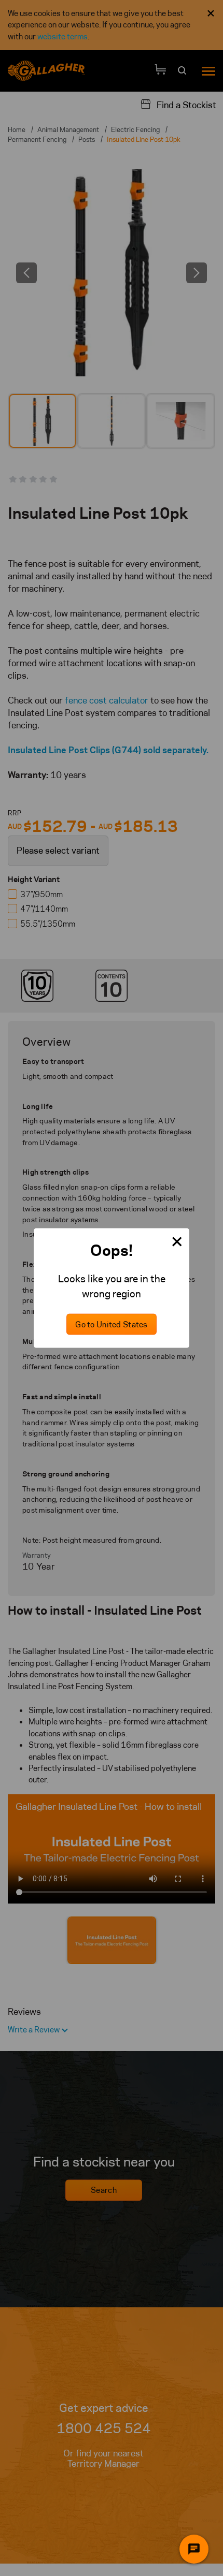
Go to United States (111, 1324)
